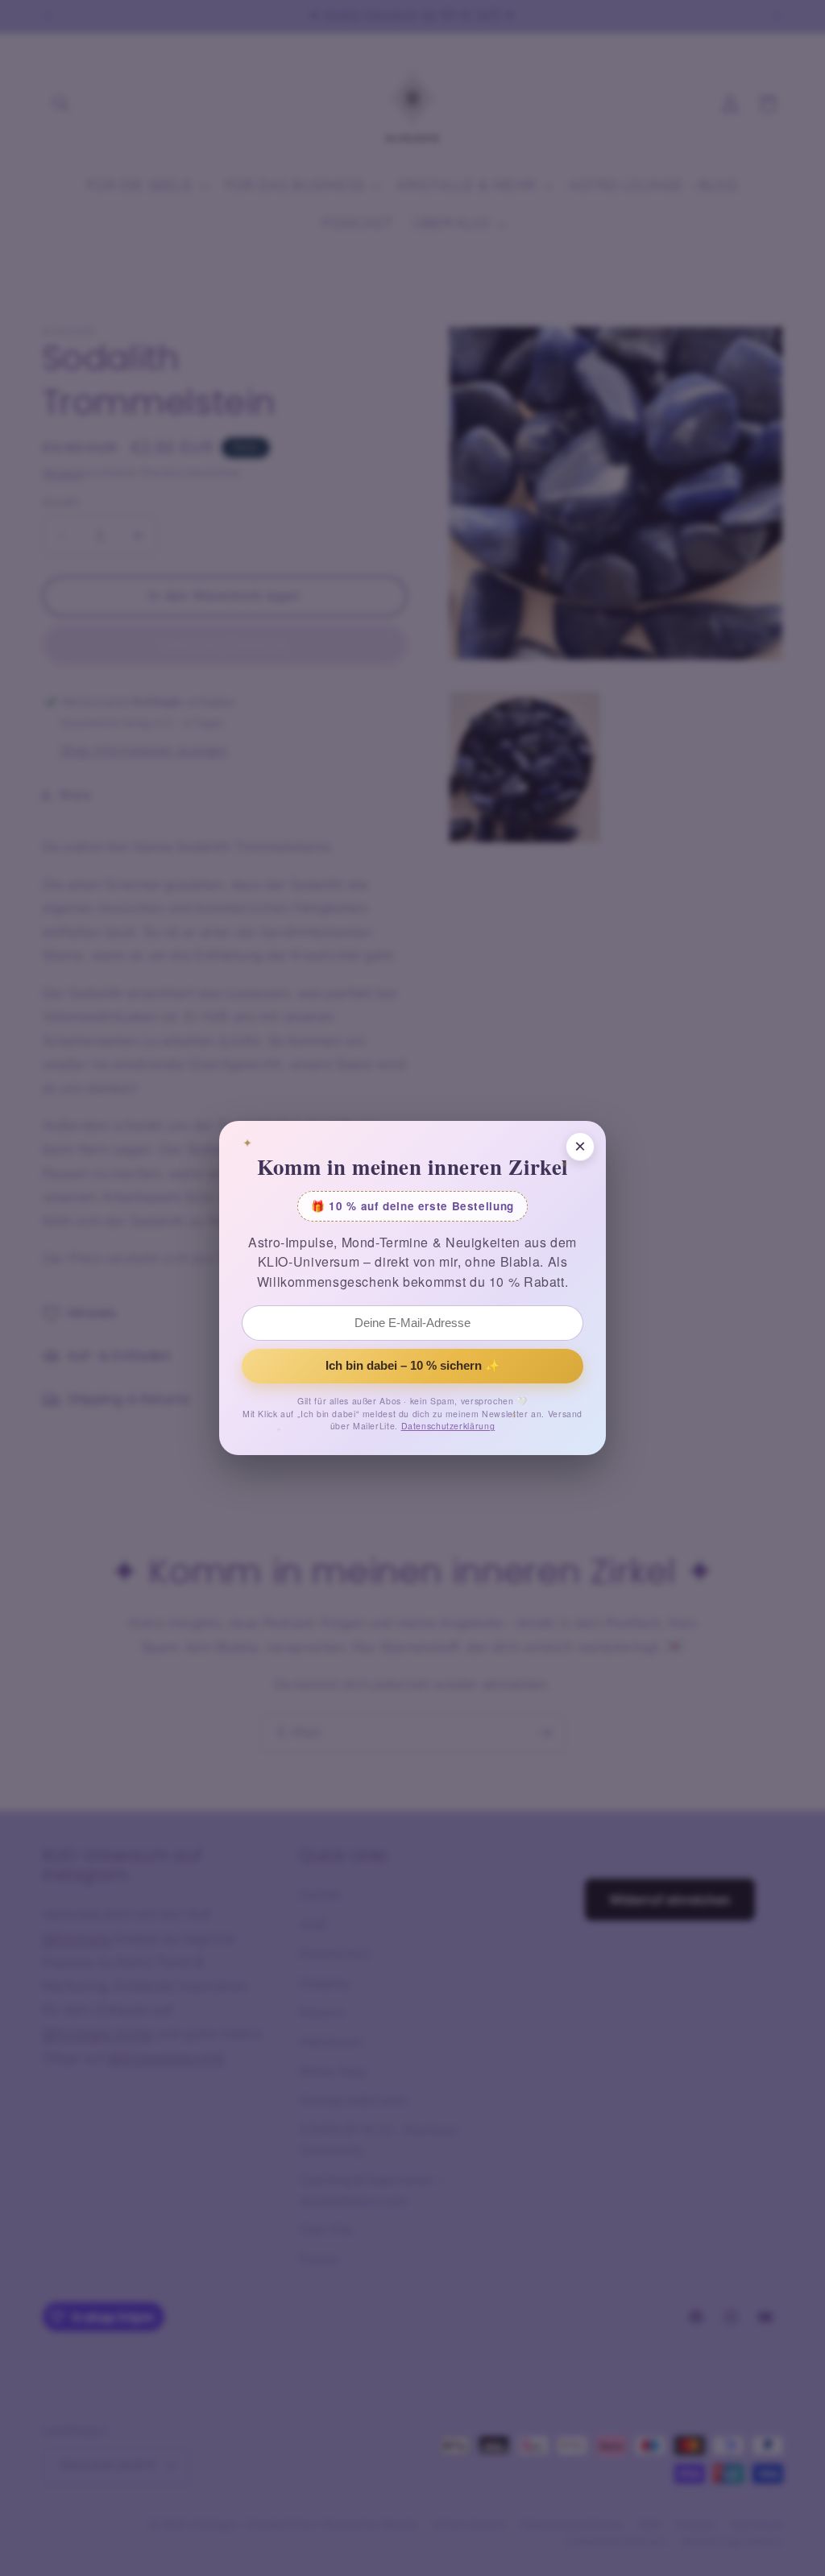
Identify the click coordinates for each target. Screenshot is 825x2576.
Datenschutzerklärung (448, 1426)
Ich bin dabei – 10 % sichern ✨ (412, 1366)
